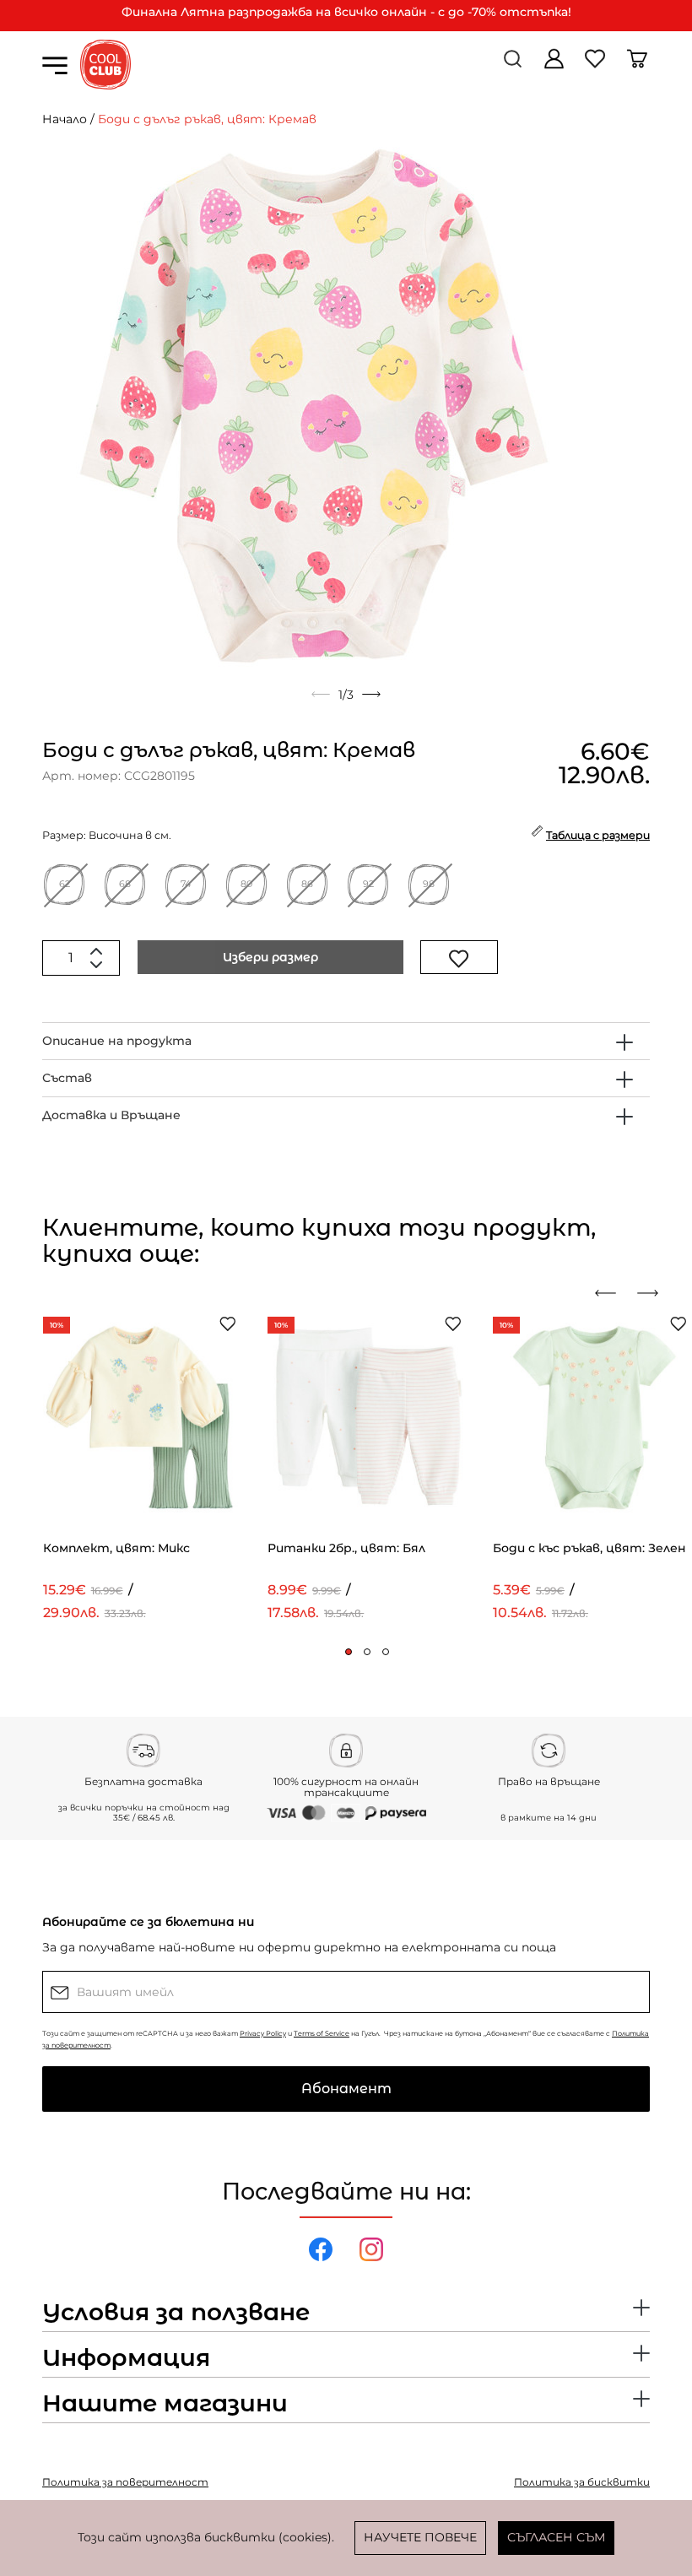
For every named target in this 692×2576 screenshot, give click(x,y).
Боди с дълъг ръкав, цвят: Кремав (207, 119)
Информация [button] (126, 2358)
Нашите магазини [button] (165, 2404)
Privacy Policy (263, 2033)
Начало (65, 119)
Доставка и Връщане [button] (111, 1115)
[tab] (346, 1041)
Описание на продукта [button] (117, 1041)
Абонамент (346, 2089)
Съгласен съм (556, 2537)
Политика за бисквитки (582, 2482)
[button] (349, 1652)
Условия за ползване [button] (176, 2313)
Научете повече (420, 2537)
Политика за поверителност (125, 2482)
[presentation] (612, 1293)
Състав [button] (67, 1078)
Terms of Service (322, 2033)
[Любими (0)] (597, 65)
